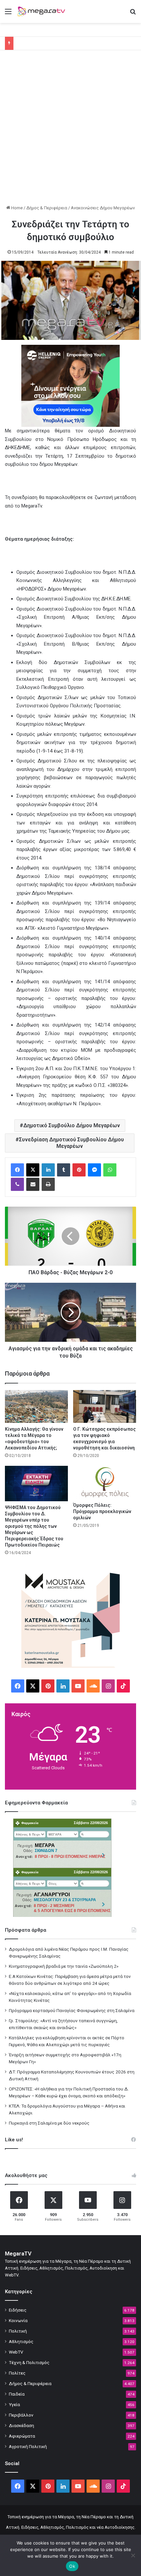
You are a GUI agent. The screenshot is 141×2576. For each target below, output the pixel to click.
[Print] (48, 1184)
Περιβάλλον (21, 2415)
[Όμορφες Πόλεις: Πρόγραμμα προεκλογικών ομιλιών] (105, 1482)
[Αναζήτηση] (133, 14)
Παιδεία (17, 2394)
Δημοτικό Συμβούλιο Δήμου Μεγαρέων (72, 1125)
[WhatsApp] (110, 1170)
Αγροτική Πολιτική (28, 2446)
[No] (133, 2555)
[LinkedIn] (48, 1170)
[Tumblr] (64, 1170)
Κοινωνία (18, 2320)
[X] (33, 1170)
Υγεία (14, 2404)
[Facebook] (17, 1170)
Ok (72, 2566)
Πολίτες (17, 2373)
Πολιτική (18, 2331)
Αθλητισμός (21, 2341)
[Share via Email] (33, 1184)
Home (16, 208)
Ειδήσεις (18, 2310)
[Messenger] (94, 1170)
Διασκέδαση (21, 2425)
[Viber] (17, 1184)
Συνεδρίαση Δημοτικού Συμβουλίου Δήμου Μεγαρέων (71, 1143)
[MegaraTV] (43, 11)
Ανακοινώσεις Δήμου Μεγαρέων (103, 208)
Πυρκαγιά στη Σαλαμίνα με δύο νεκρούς (49, 2123)
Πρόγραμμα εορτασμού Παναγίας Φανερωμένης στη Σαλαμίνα (72, 2010)
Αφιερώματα (22, 2436)
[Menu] (8, 14)
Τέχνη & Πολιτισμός (29, 2362)
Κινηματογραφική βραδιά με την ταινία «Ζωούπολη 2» (64, 1966)
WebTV (16, 2352)
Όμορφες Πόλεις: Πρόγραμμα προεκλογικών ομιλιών (102, 1511)
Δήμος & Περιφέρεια (47, 208)
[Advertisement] (70, 131)
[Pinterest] (79, 1170)
